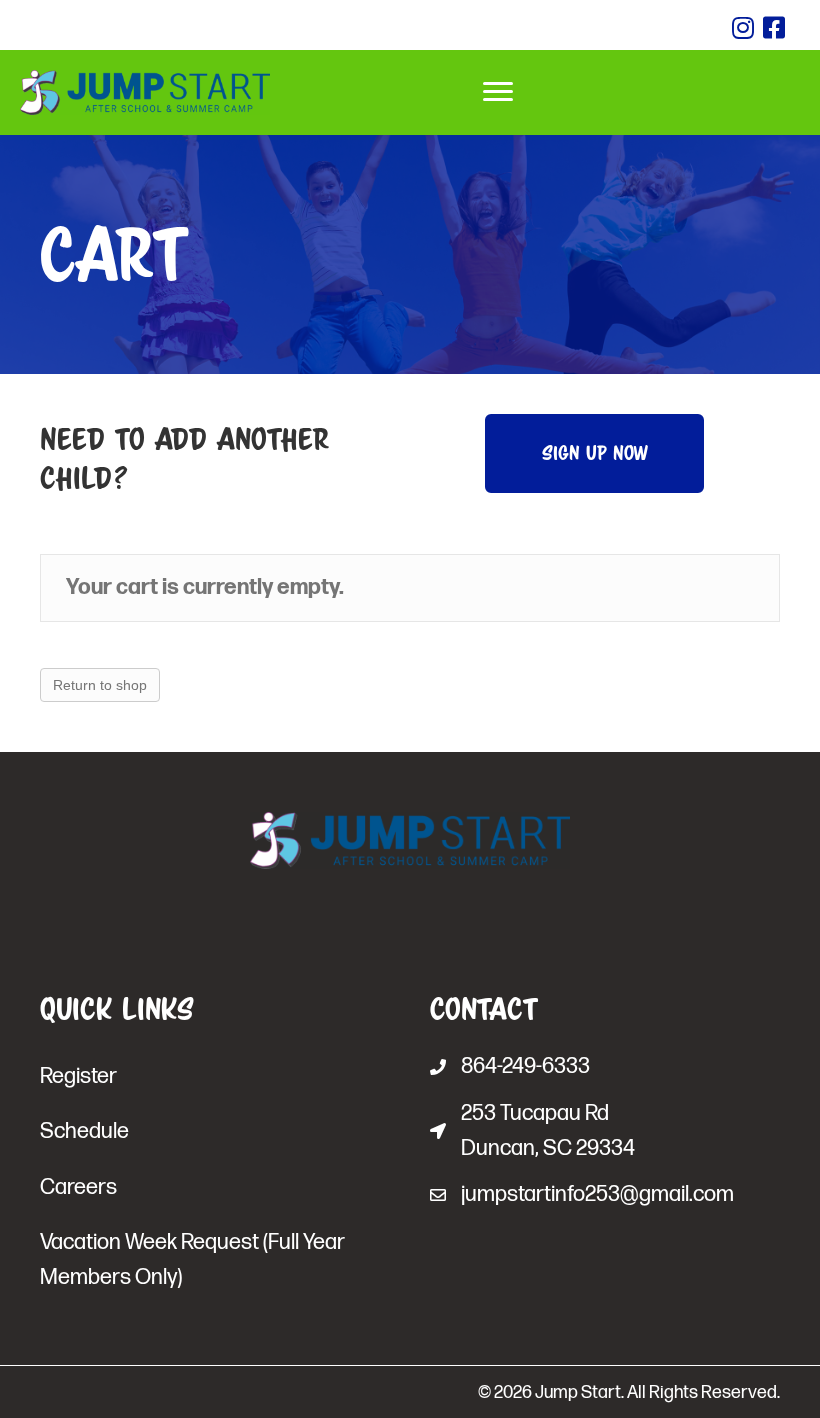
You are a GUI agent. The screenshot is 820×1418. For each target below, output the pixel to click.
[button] (594, 453)
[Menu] (498, 92)
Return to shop (100, 685)
